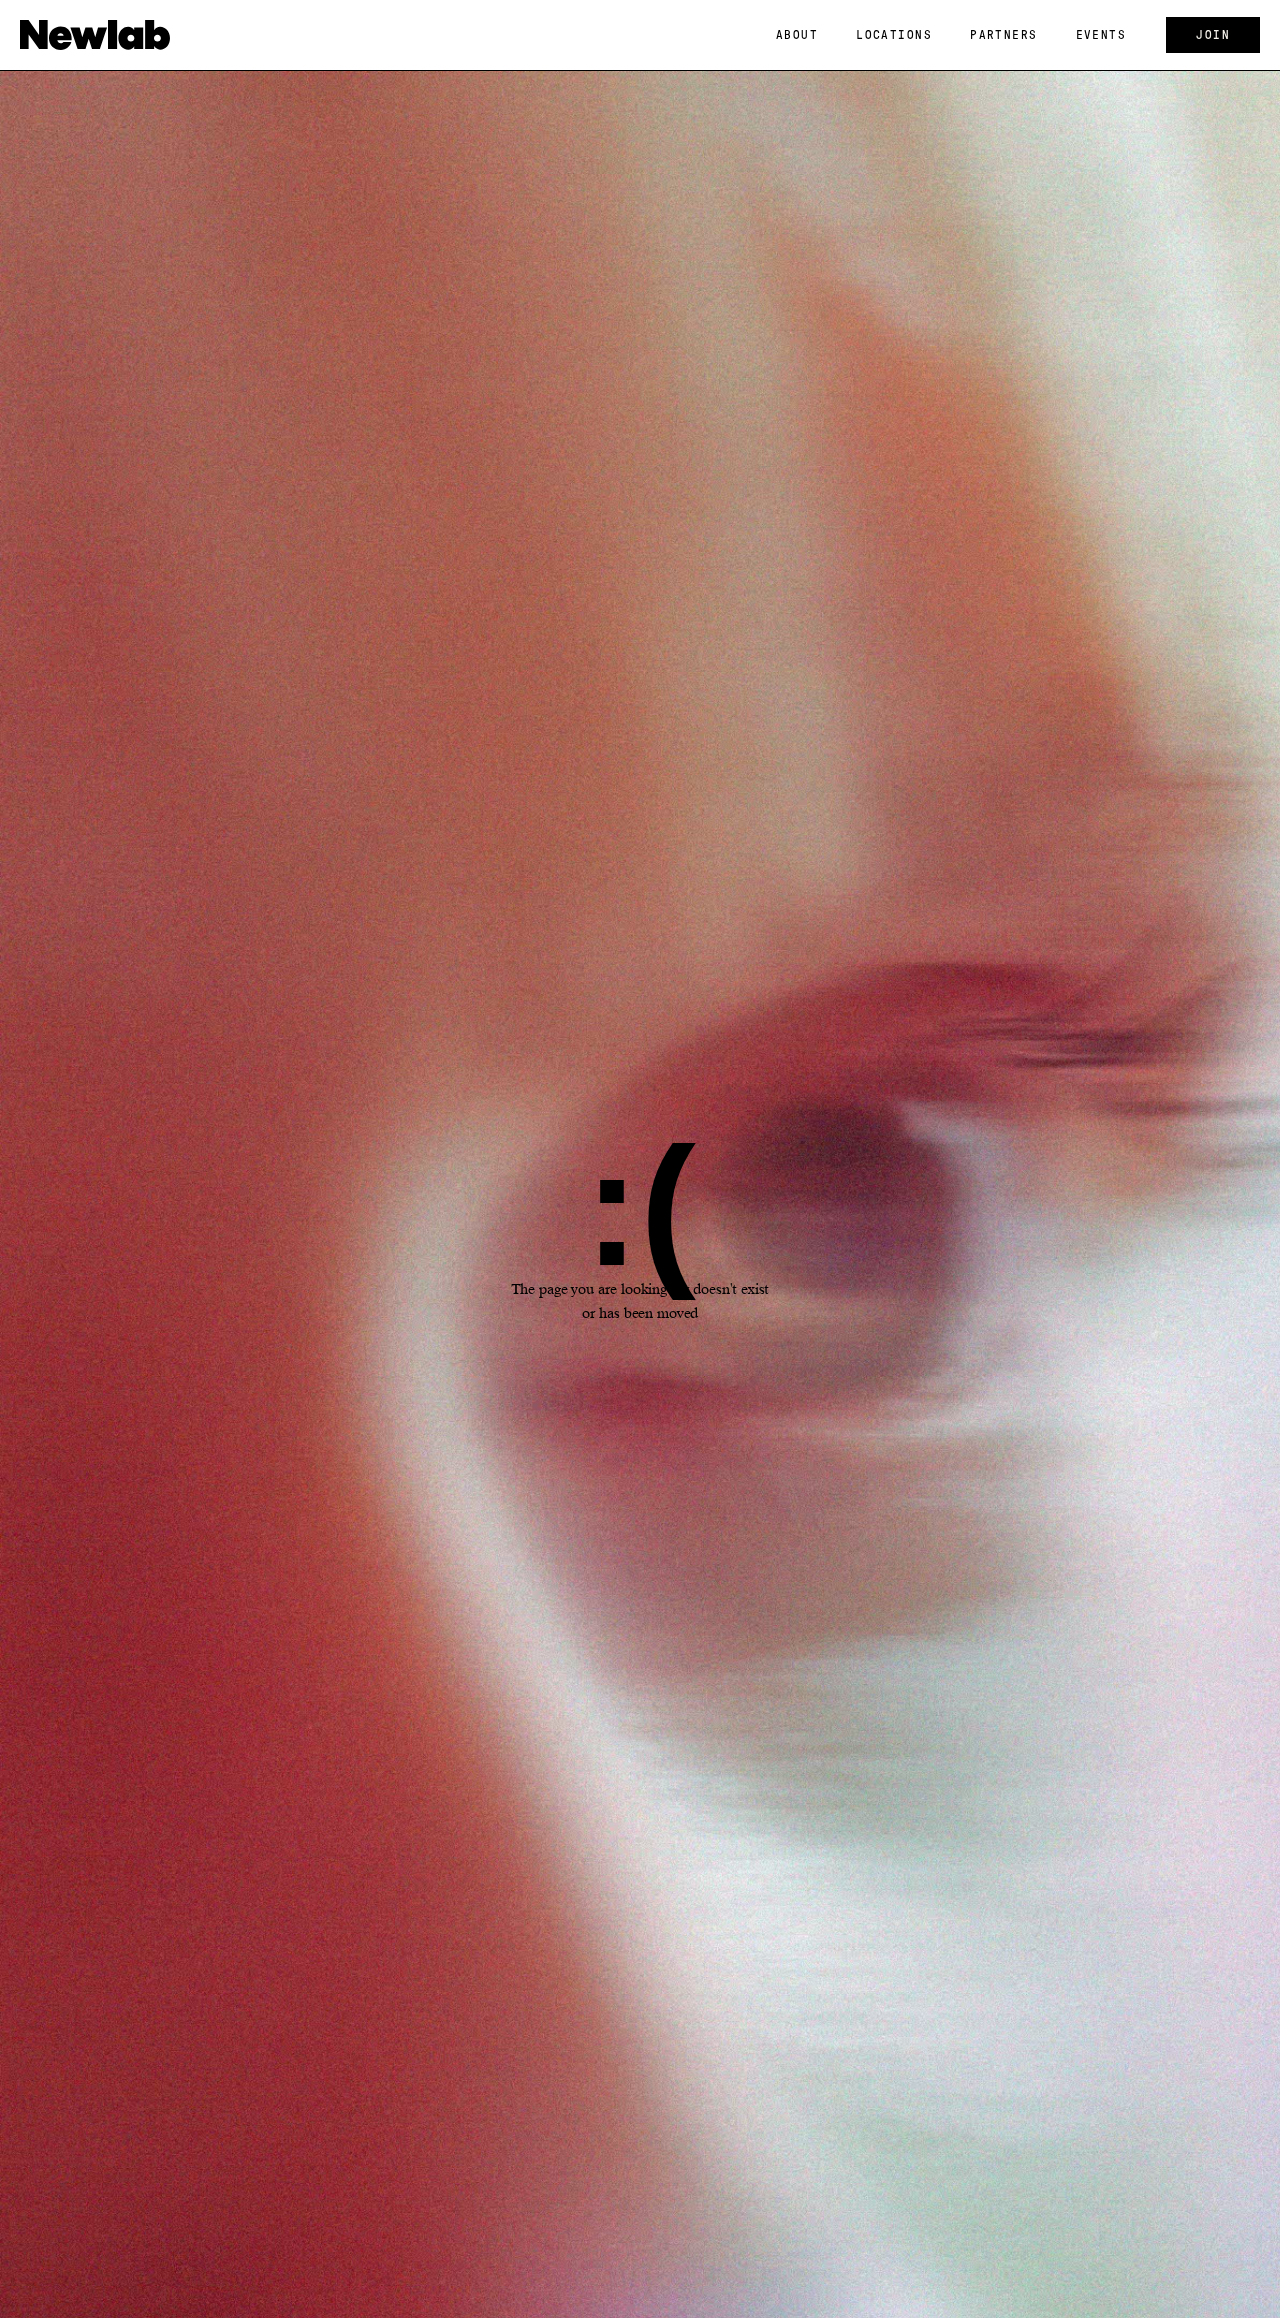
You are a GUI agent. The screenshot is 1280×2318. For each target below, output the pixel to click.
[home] (95, 35)
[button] (797, 35)
